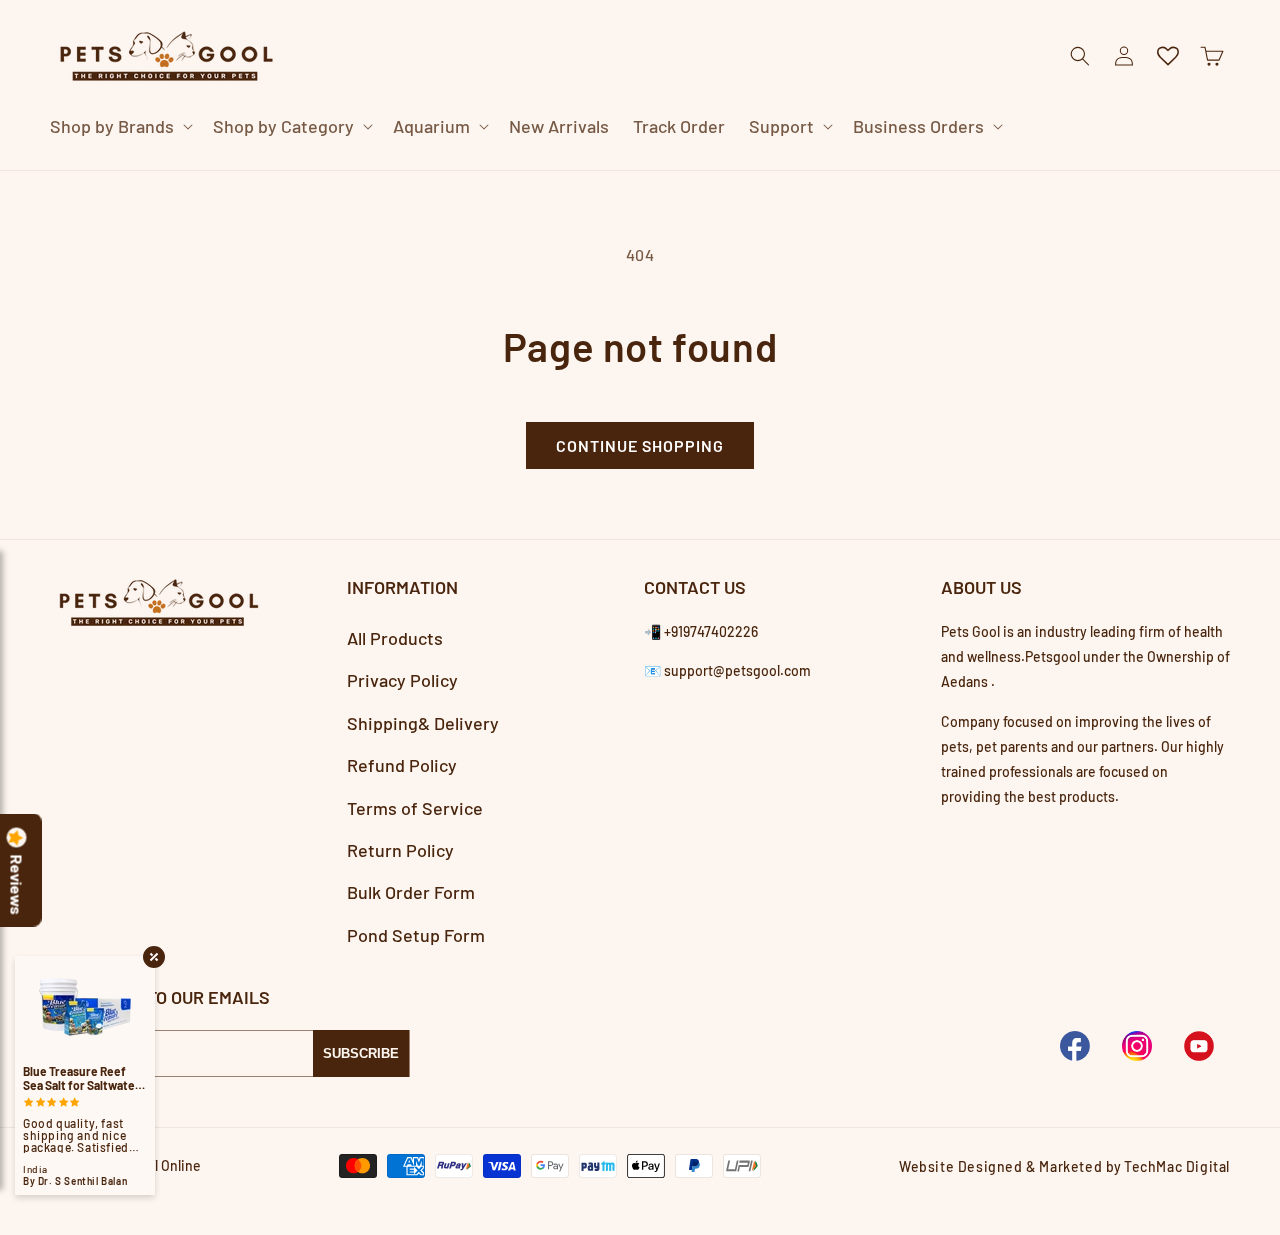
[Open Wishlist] (1168, 56)
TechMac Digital (1177, 1166)
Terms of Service (415, 808)
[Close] (1014, 170)
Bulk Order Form (411, 892)
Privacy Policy (402, 680)
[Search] (964, 170)
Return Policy (400, 850)
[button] (119, 126)
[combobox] (616, 169)
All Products (395, 638)
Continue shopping (640, 445)
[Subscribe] (361, 1053)
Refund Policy (402, 765)
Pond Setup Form (416, 935)
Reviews (17, 885)
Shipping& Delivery (423, 723)
